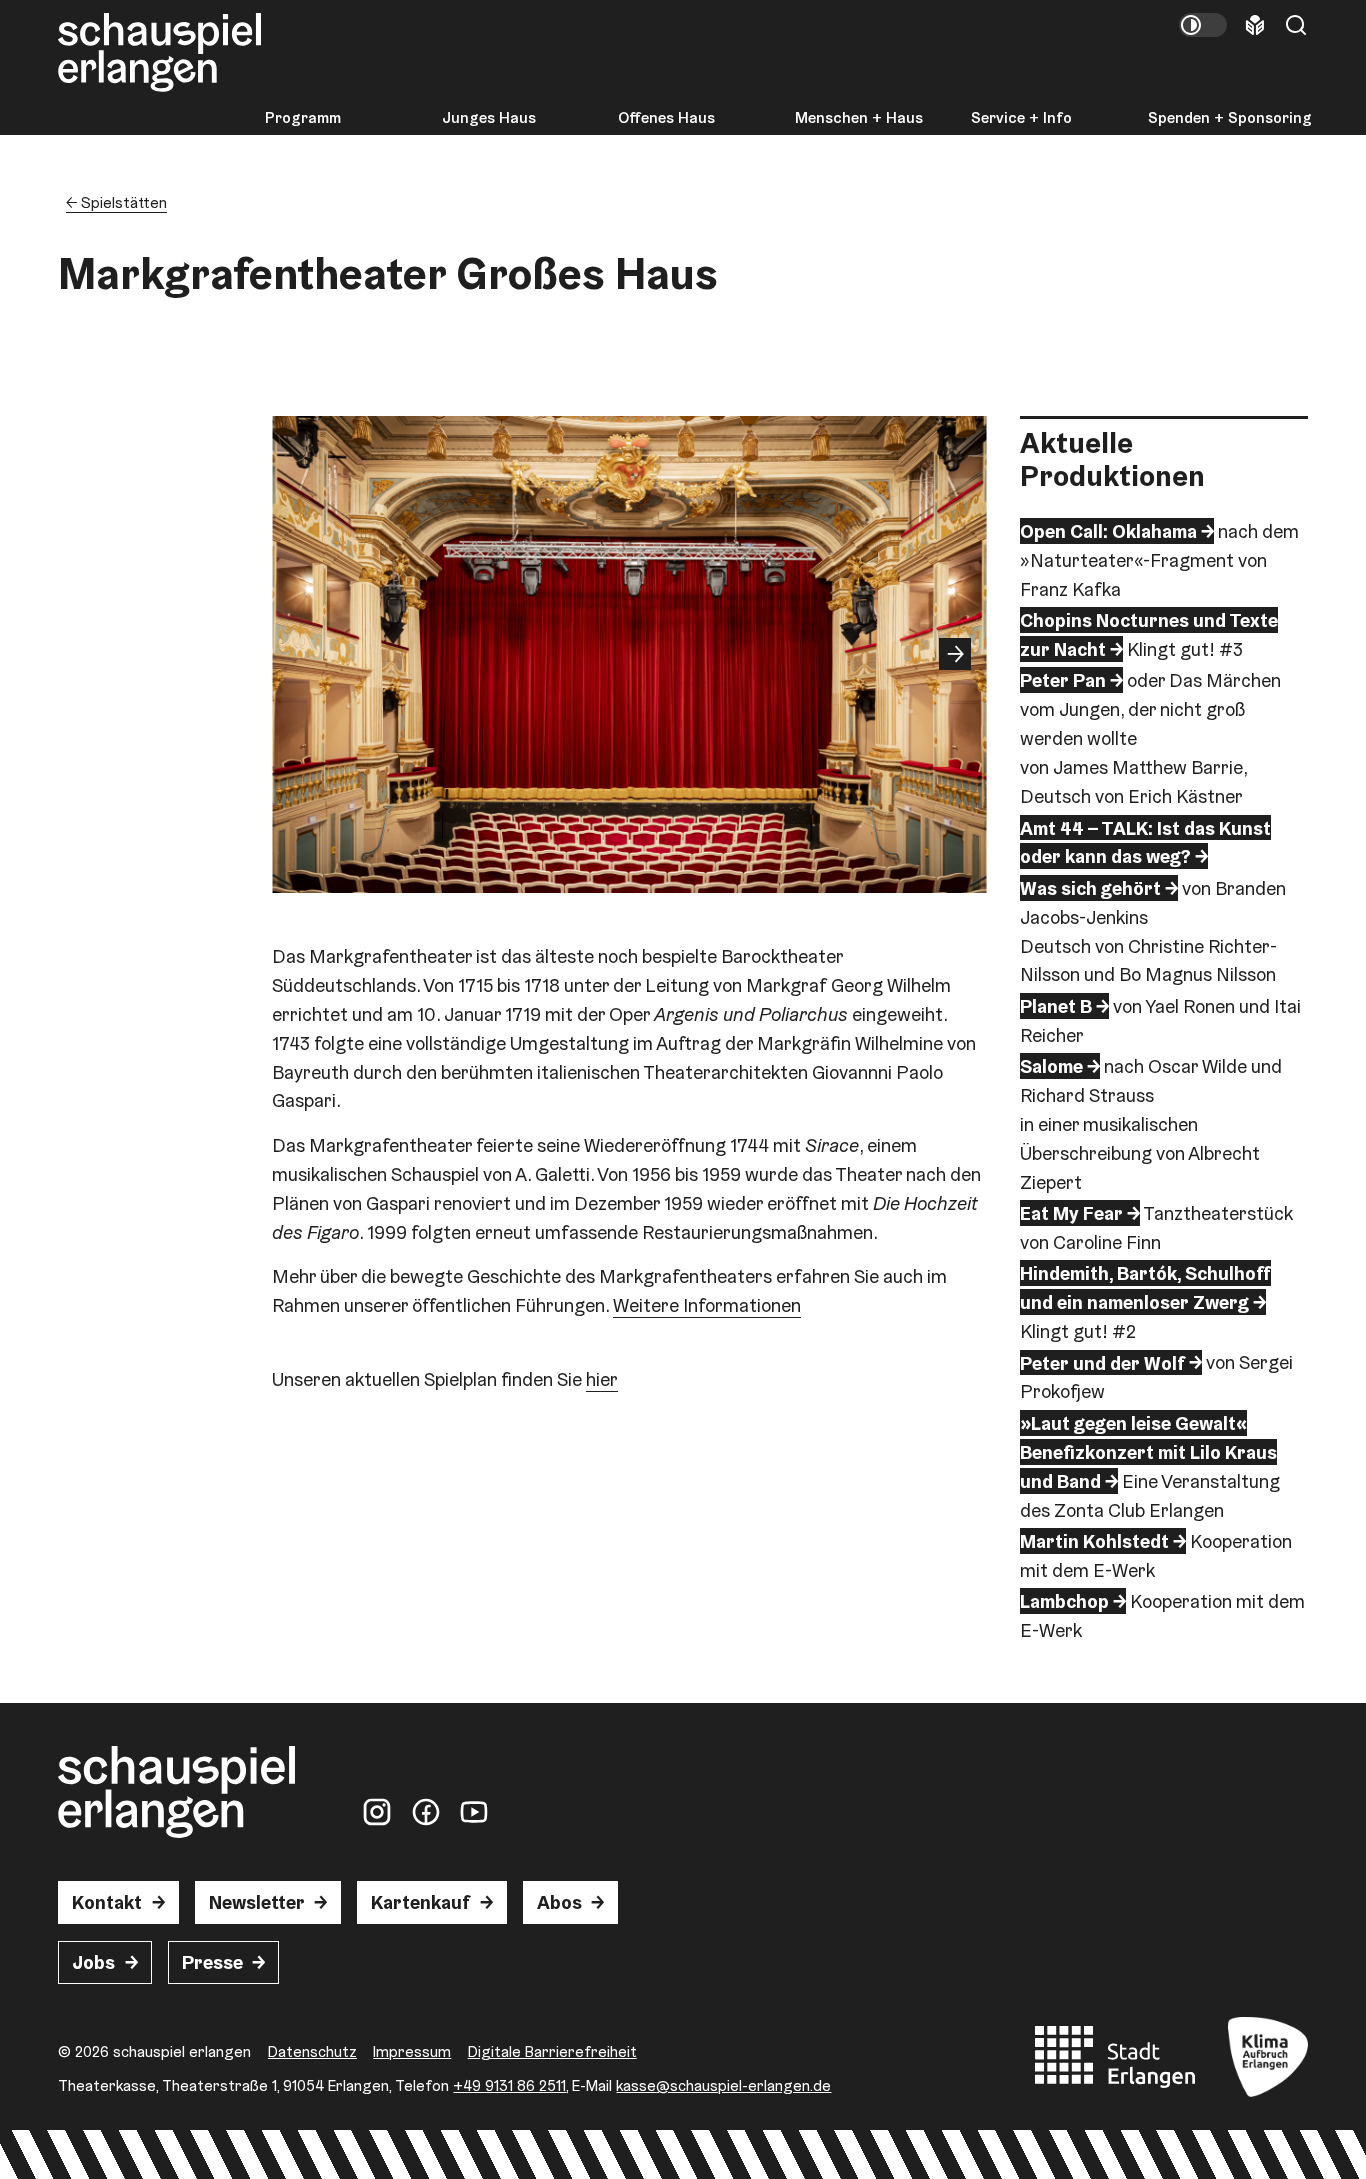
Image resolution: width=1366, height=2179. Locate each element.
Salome (1051, 1066)
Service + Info (1021, 118)
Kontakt (107, 1902)
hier (602, 1379)
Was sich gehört (1090, 888)
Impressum (412, 2051)
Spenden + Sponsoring (1230, 118)
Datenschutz (312, 2051)
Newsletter (257, 1902)
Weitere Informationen (707, 1305)
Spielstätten (124, 202)
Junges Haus (489, 118)
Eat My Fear (1071, 1213)
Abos (559, 1902)
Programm (303, 118)
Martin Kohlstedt (1094, 1541)
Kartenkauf (420, 1902)
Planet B (1056, 1006)
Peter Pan (1063, 680)
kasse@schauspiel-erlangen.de (723, 2085)
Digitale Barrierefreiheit (552, 2051)
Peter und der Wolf (1102, 1362)
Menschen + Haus (859, 118)
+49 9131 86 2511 (509, 2085)
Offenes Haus (666, 118)
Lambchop (1064, 1601)
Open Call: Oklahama (1108, 531)
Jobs (93, 1962)
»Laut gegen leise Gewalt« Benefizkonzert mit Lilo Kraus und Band (1148, 1452)
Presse (212, 1962)
